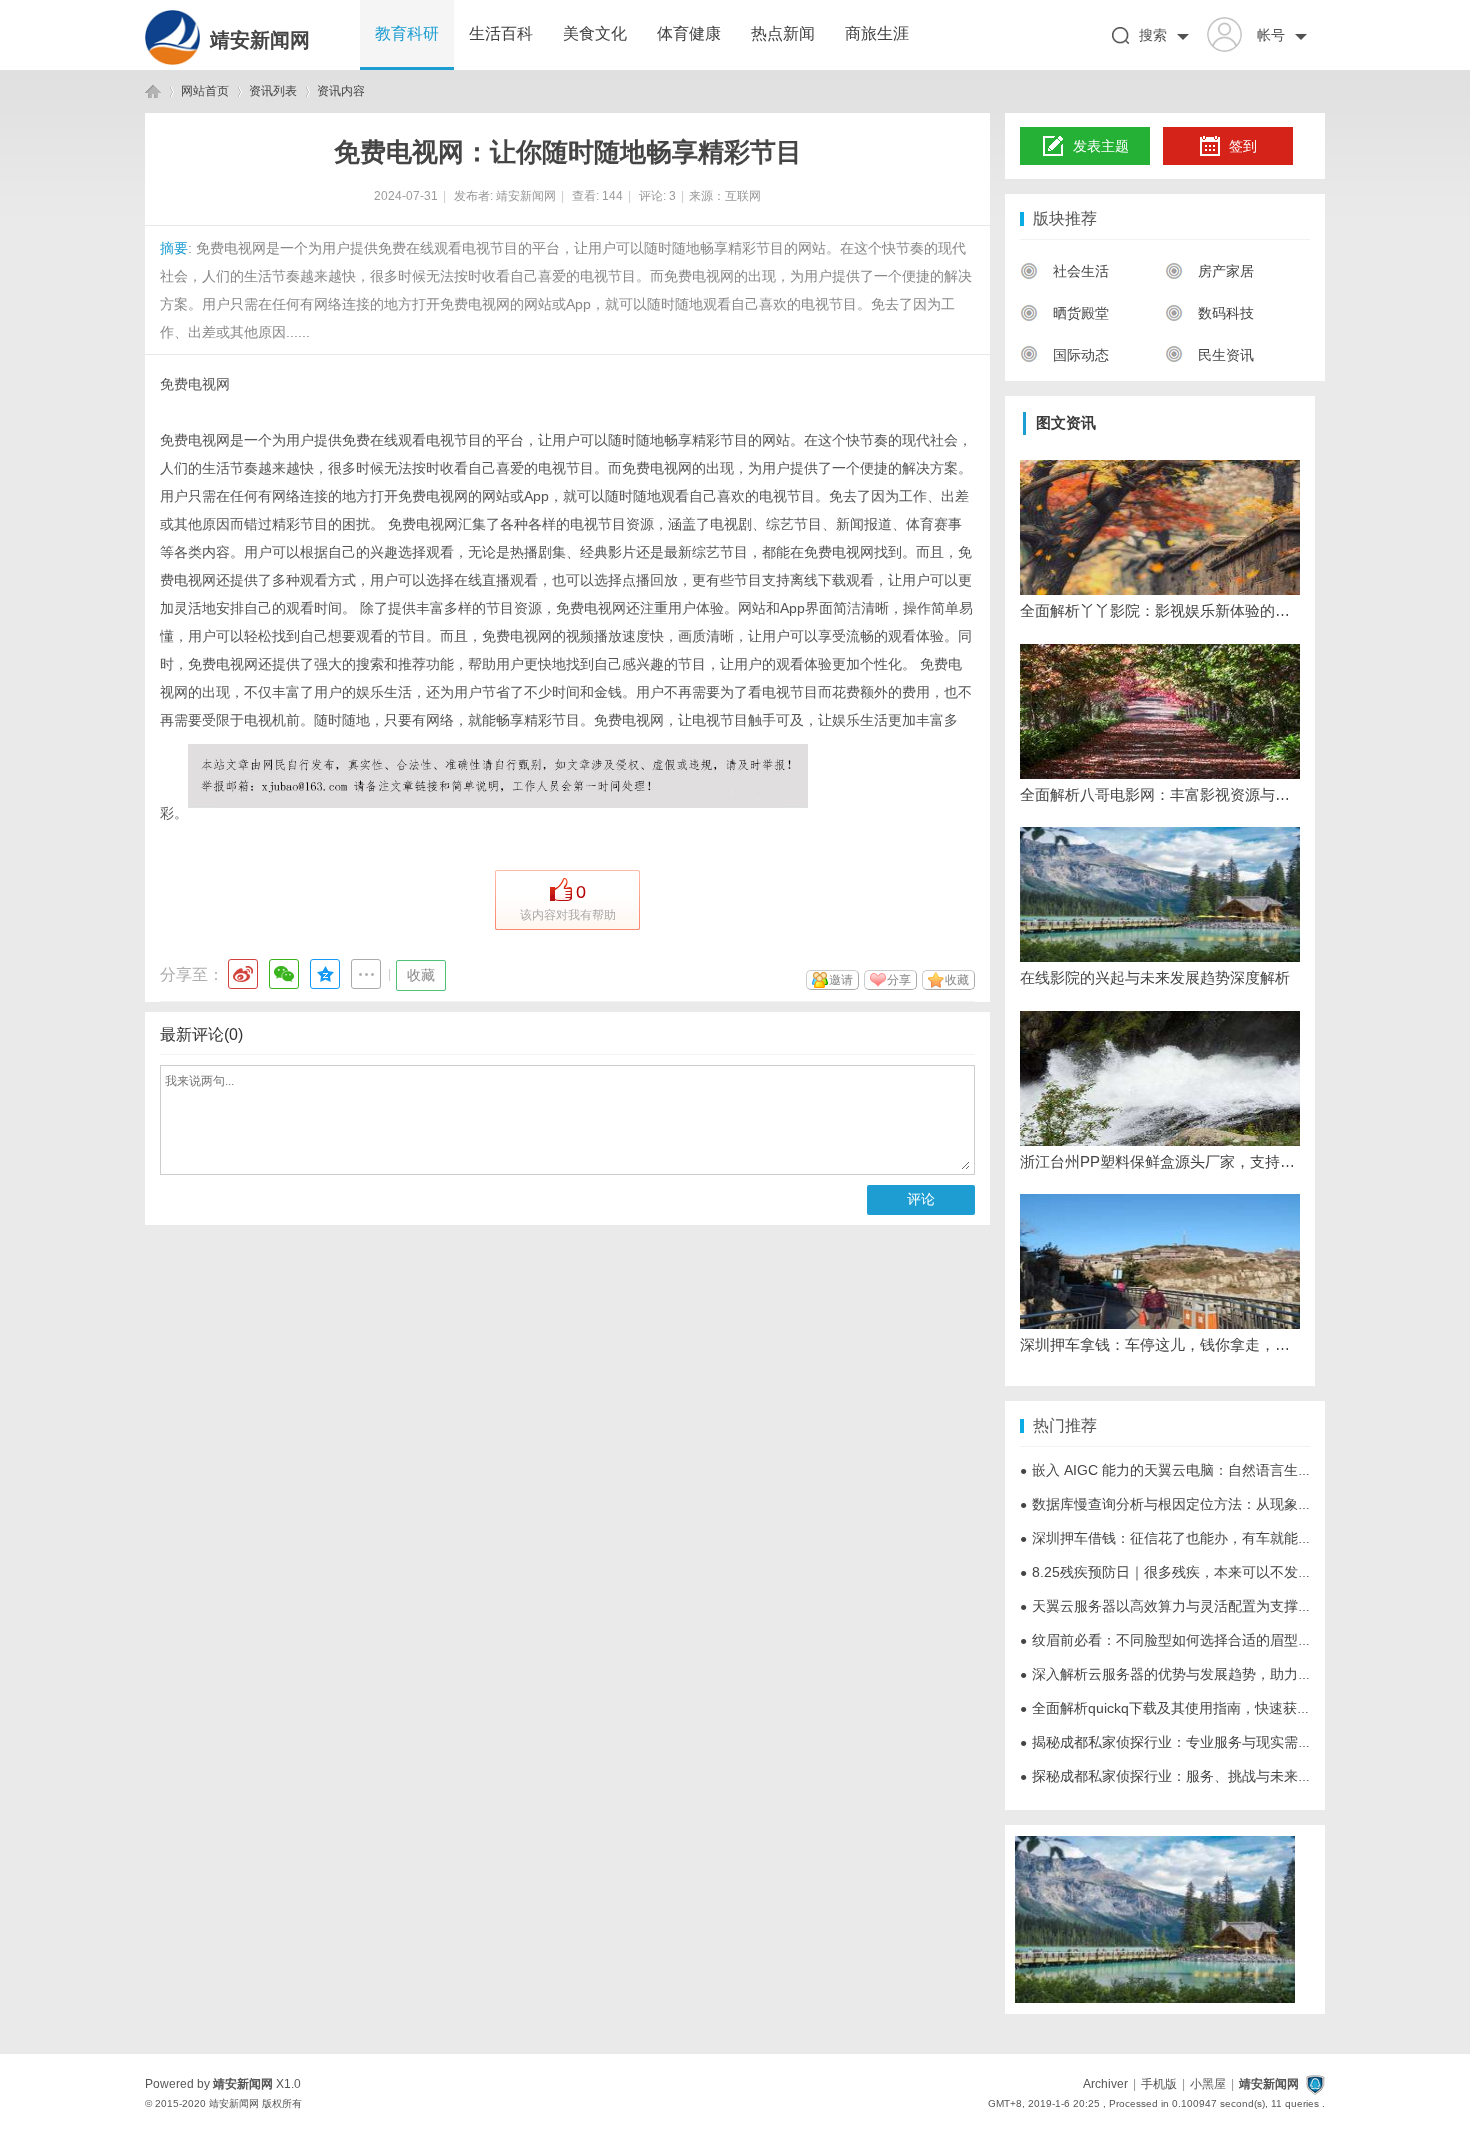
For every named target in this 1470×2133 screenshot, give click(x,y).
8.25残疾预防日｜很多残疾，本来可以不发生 (1166, 1572)
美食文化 (595, 33)
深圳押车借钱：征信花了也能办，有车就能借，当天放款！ (1208, 1538)
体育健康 (689, 33)
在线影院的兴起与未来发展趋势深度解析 (1155, 977)
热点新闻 (783, 33)
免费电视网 (195, 384)
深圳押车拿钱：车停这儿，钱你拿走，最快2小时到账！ (1160, 1344)
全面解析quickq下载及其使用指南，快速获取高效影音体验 (1207, 1708)
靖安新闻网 (260, 40)
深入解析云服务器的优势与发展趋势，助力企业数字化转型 (1208, 1674)
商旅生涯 (877, 33)
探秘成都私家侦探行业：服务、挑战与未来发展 (1173, 1776)
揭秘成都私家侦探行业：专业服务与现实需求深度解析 (1194, 1742)
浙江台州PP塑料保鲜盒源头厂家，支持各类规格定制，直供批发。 (1160, 1161)
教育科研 (407, 33)
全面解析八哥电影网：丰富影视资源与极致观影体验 (1160, 794)
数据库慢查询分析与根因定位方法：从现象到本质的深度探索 (1215, 1504)
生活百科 (501, 33)
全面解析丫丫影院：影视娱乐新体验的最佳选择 (1160, 610)
